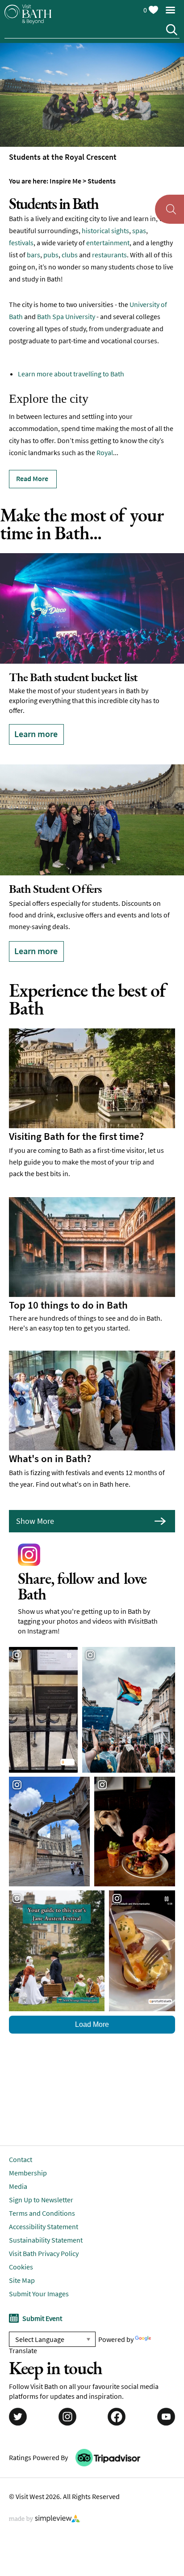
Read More (32, 478)
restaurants (109, 255)
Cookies (21, 2244)
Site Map (22, 2258)
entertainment (108, 243)
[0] (153, 8)
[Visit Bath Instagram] (67, 2395)
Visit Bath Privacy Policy (44, 2231)
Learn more (36, 734)
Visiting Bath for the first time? (76, 1114)
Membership (28, 2150)
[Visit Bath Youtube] (166, 2395)
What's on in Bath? (50, 1436)
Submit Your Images (39, 2271)
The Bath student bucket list (73, 677)
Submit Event (42, 2296)
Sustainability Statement (46, 2218)
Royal (105, 452)
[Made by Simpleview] (45, 2497)
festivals (21, 243)
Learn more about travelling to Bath (71, 374)
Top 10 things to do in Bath (68, 1283)
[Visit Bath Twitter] (18, 2395)
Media (18, 2164)
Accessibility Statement (44, 2204)
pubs (51, 255)
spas (139, 230)
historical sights (105, 230)
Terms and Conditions (42, 2191)
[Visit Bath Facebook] (117, 2395)
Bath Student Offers (55, 877)
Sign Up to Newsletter (41, 2177)
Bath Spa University (66, 316)
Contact (21, 2137)
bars (33, 255)
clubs (70, 255)
